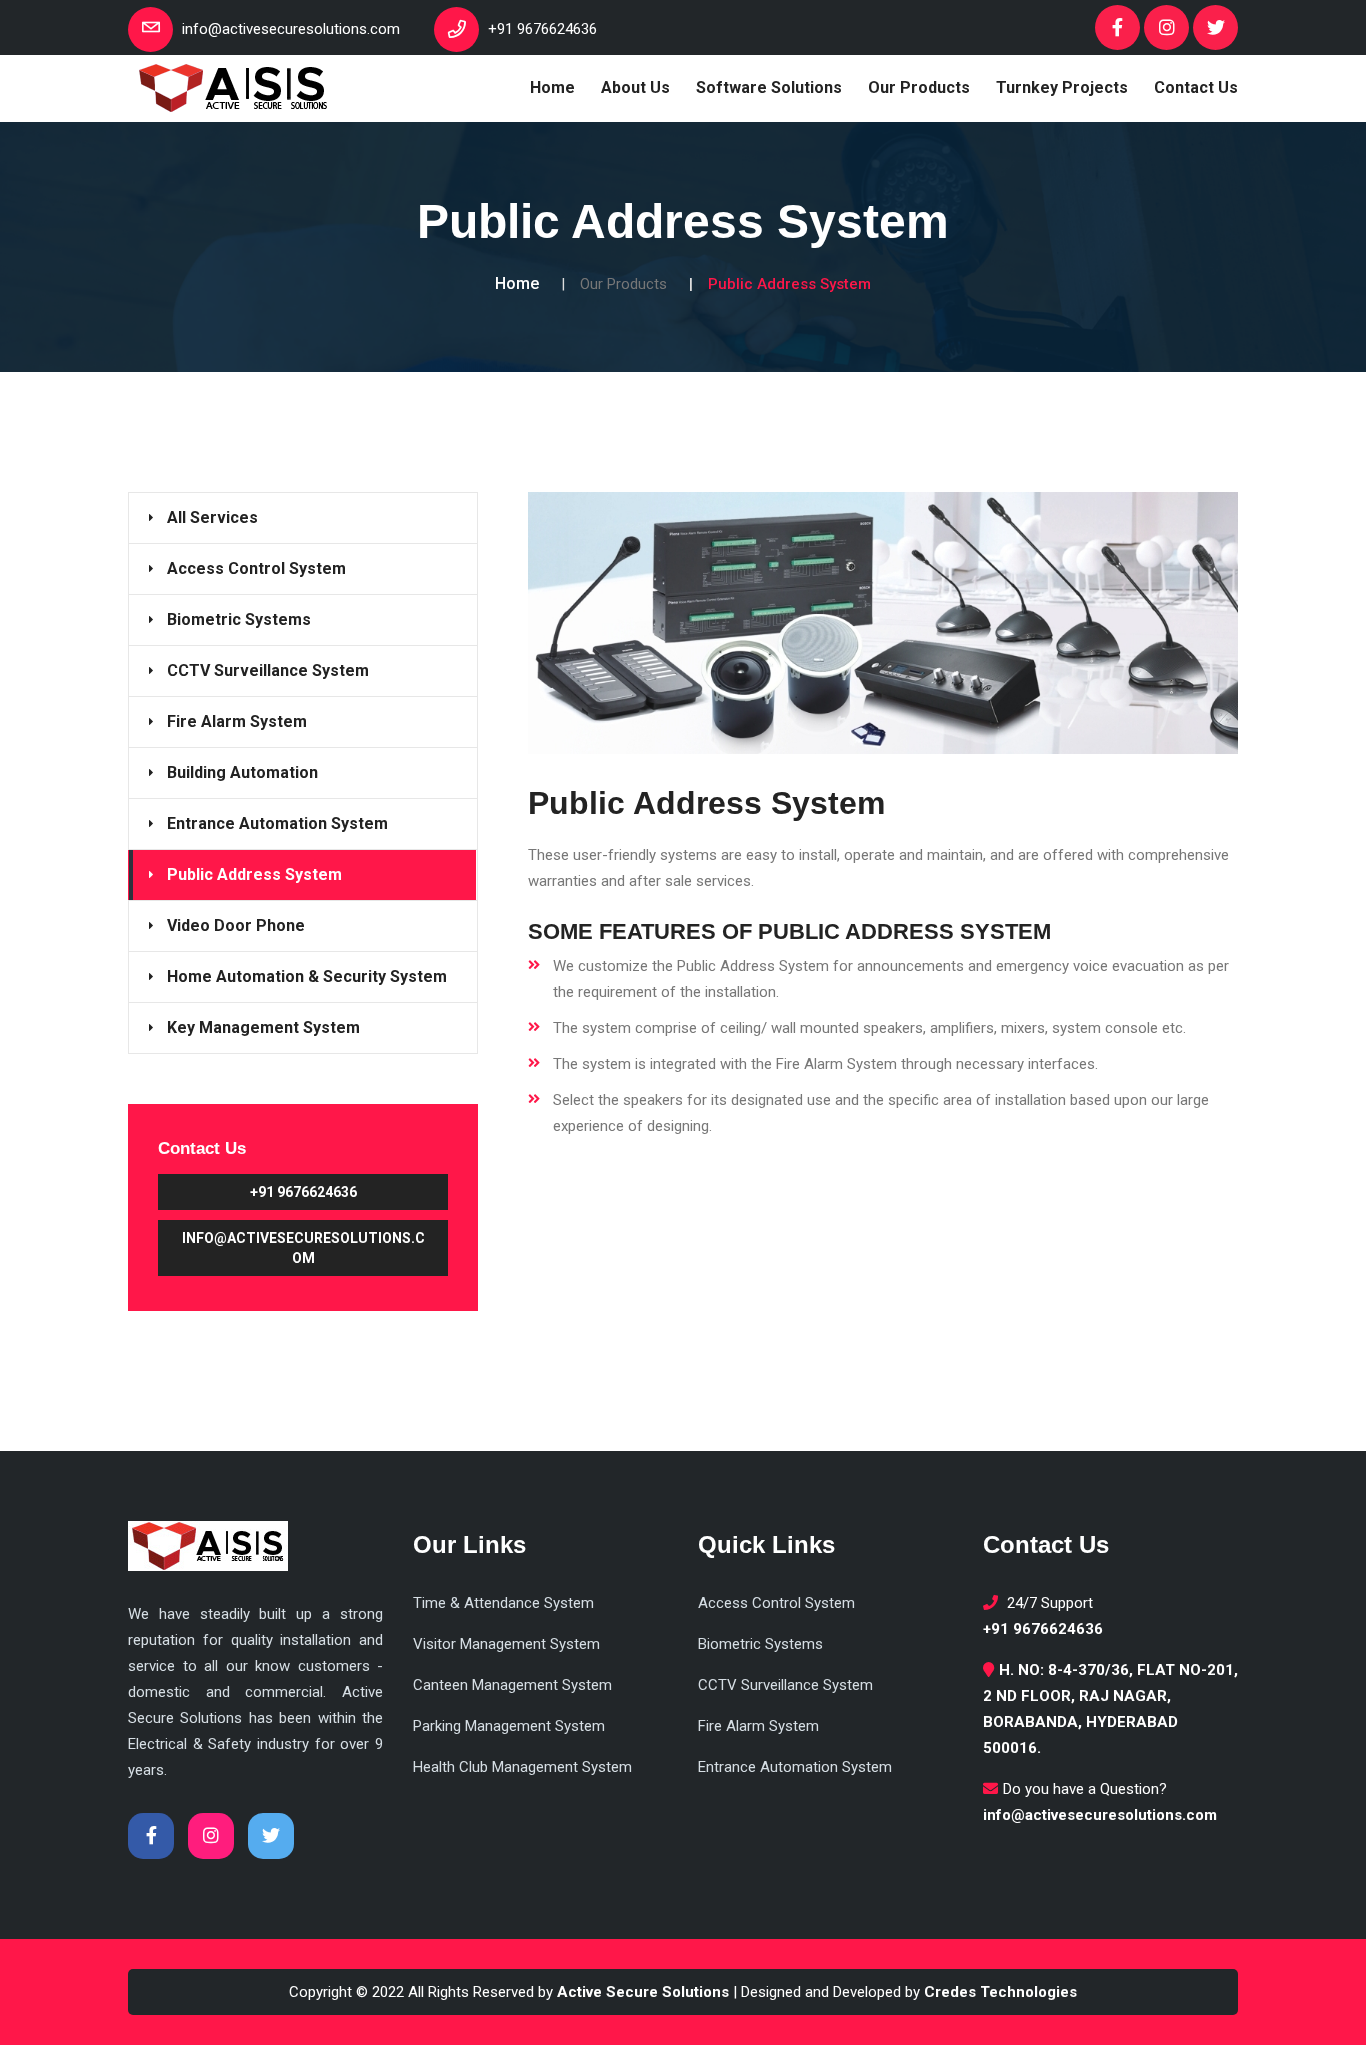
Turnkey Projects (1062, 87)
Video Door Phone (236, 925)
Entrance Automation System (277, 823)
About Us (635, 87)
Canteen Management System (512, 1685)
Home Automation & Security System (307, 976)
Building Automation (242, 772)
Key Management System (263, 1027)
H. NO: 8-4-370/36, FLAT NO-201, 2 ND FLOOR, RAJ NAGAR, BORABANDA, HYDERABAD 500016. (1110, 1709)
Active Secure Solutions (643, 1992)
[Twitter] (1215, 27)
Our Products (919, 87)
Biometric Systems (239, 619)
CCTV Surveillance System (268, 670)
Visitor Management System (506, 1644)
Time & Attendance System (503, 1603)
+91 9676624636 (303, 1192)
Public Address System (254, 874)
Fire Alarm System (237, 721)
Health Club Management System (522, 1767)
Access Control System (256, 568)
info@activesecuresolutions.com (303, 1248)
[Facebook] (1117, 27)
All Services (212, 517)
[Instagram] (1166, 27)
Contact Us (1196, 87)
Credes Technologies (1000, 1992)
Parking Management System (509, 1726)
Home (552, 87)
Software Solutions (769, 87)
